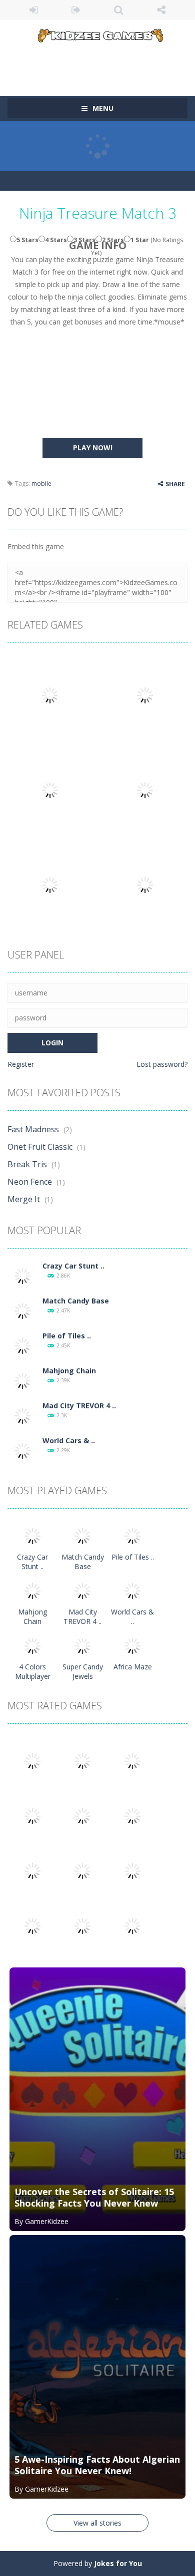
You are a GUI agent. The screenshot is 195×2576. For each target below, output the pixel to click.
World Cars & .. (69, 1441)
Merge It (24, 1199)
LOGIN (34, 10)
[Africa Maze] (132, 1645)
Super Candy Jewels (83, 1671)
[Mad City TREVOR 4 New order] (22, 1415)
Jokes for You (118, 2563)
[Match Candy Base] (22, 1310)
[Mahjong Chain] (22, 1380)
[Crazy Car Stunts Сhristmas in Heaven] (22, 1275)
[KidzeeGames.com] (97, 34)
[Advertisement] (101, 62)
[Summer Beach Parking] (132, 1870)
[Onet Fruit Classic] (82, 1761)
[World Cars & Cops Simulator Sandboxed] (22, 1450)
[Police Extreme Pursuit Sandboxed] (32, 1925)
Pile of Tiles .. (67, 1336)
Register (21, 1064)
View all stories (97, 2523)
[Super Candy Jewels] (82, 1645)
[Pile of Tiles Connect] (22, 1345)
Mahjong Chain (69, 1371)
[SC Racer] (132, 1925)
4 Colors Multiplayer (33, 1671)
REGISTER (76, 10)
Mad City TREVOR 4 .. (79, 1406)
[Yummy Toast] (82, 1815)
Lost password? (162, 1064)
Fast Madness (33, 1129)
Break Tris (27, 1164)
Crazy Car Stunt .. (73, 1266)
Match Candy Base (76, 1301)
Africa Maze (133, 1667)
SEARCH (119, 10)
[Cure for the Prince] (132, 1815)
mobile (41, 483)
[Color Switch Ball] (82, 1870)
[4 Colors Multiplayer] (32, 1645)
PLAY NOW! (93, 448)
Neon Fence (30, 1182)
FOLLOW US (161, 10)
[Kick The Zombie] (32, 1870)
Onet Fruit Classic (40, 1147)
